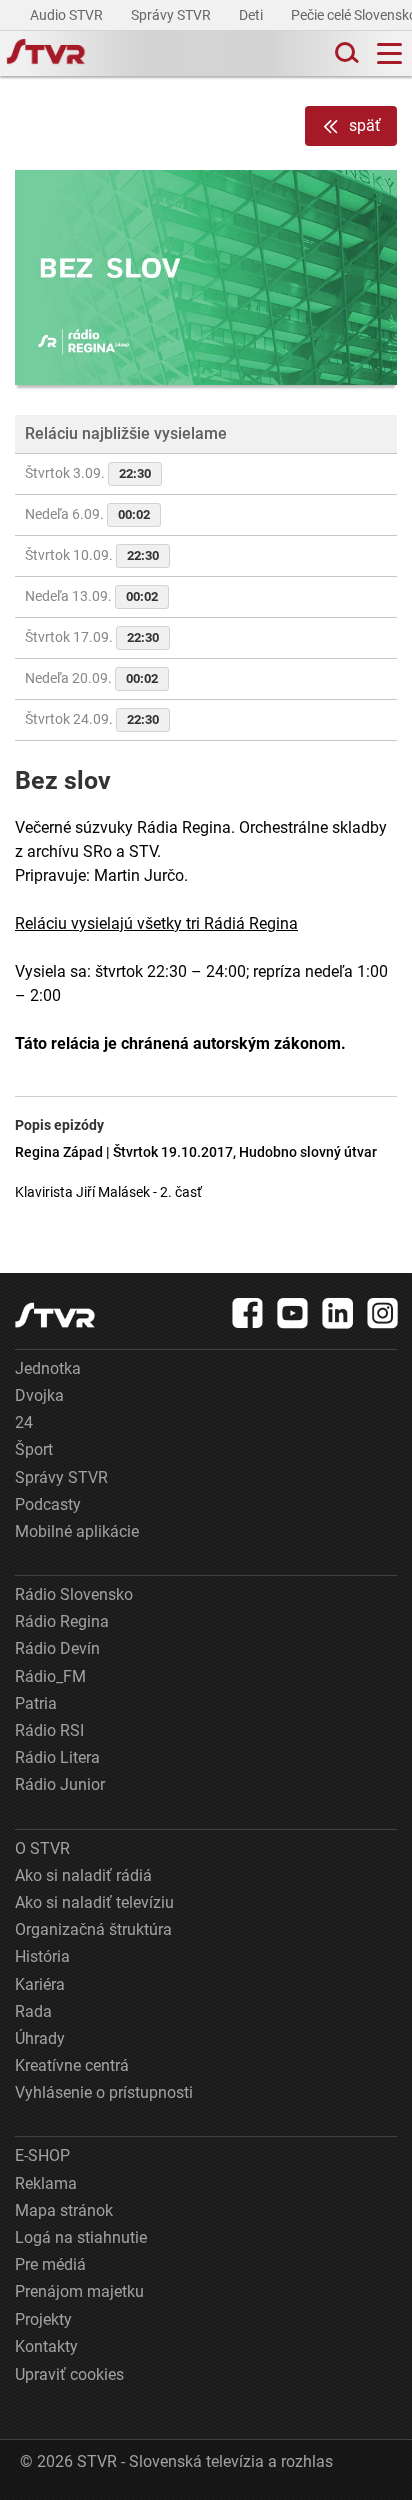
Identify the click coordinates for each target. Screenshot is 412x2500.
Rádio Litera (57, 1757)
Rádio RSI (49, 1730)
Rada (33, 2011)
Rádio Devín (57, 1648)
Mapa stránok (64, 2210)
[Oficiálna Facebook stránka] (248, 1313)
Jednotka (48, 1368)
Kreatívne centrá (72, 2065)
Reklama (46, 2183)
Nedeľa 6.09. (87, 514)
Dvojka (39, 1395)
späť (365, 125)
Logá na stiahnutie (81, 2237)
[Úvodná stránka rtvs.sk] (46, 54)
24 (24, 1422)
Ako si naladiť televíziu (94, 1902)
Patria (36, 1703)
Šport (34, 1449)
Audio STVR (68, 15)
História (42, 1956)
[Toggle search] (345, 53)
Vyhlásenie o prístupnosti (104, 2092)
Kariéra (40, 1984)
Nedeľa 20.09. (91, 678)
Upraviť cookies (69, 2374)
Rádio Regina (62, 1621)
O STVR (42, 1848)
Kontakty (46, 2346)
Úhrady (40, 2038)
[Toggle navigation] (389, 53)
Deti (252, 15)
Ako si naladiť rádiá (83, 1875)
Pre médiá (50, 2264)
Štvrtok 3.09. (88, 473)
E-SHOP (42, 2155)
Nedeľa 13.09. (91, 596)
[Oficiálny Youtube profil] (293, 1313)
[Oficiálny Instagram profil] (383, 1313)
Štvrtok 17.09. (92, 637)
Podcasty (48, 1504)
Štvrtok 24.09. (92, 719)
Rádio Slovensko (74, 1594)
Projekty (43, 2319)
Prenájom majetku (79, 2291)
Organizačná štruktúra (93, 1929)
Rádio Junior (60, 1784)
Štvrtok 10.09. (92, 555)
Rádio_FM (50, 1676)
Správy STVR (172, 15)
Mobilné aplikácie (77, 1531)
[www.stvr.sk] (55, 1315)
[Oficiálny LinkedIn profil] (338, 1313)
